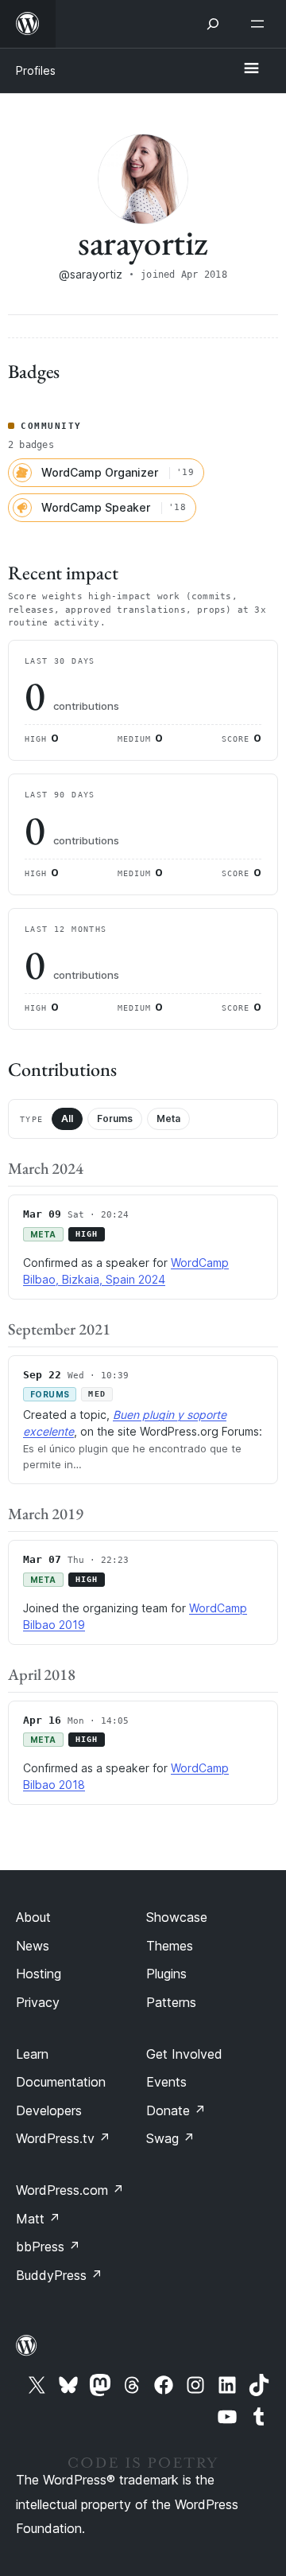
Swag (170, 2138)
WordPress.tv (63, 2138)
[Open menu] (261, 24)
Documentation (61, 2082)
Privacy (38, 2002)
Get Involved (184, 2054)
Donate (176, 2110)
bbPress (48, 2247)
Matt (38, 2219)
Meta (168, 1118)
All (67, 1118)
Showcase (177, 1917)
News (33, 1946)
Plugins (166, 1974)
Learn (32, 2054)
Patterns (171, 2002)
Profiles (36, 70)
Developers (49, 2110)
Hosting (39, 1974)
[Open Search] (213, 24)
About (33, 1917)
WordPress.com (70, 2190)
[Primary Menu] (251, 69)
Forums (115, 1118)
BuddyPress (59, 2275)
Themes (170, 1946)
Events (166, 2082)
